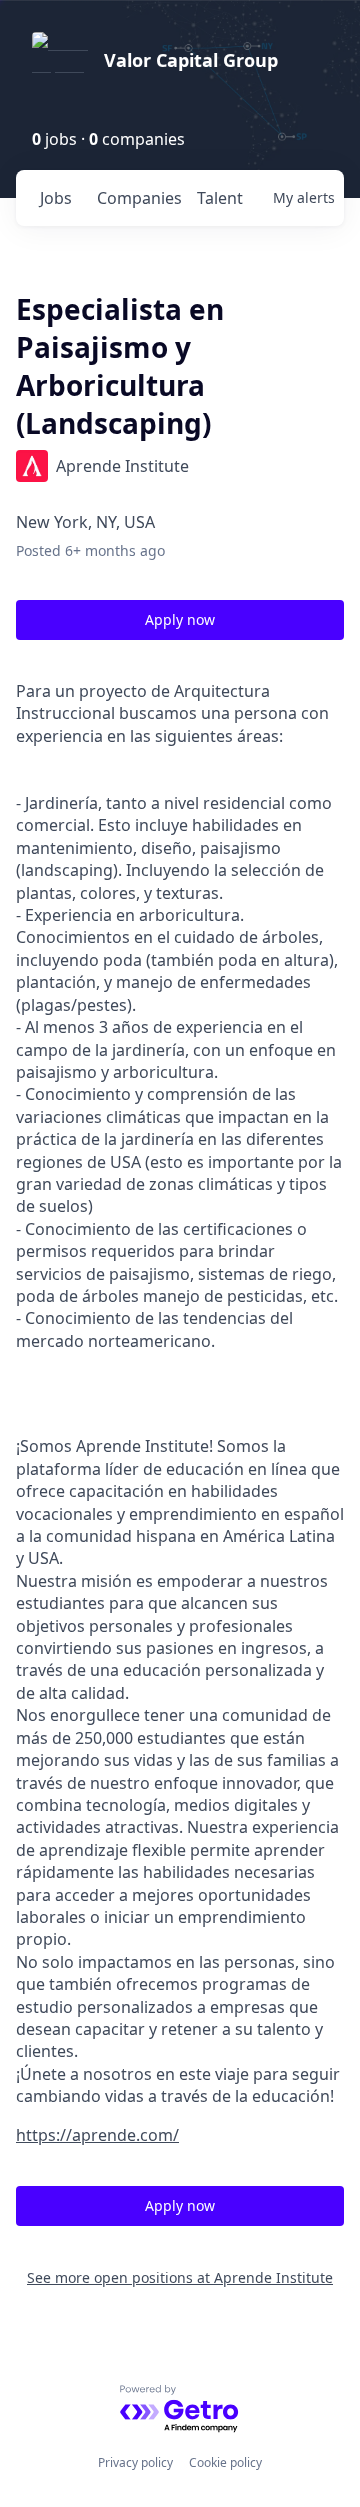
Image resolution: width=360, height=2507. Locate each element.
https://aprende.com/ (97, 2135)
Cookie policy (225, 2462)
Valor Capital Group (191, 60)
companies (138, 198)
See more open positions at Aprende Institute (180, 2277)
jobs (56, 198)
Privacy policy (135, 2462)
